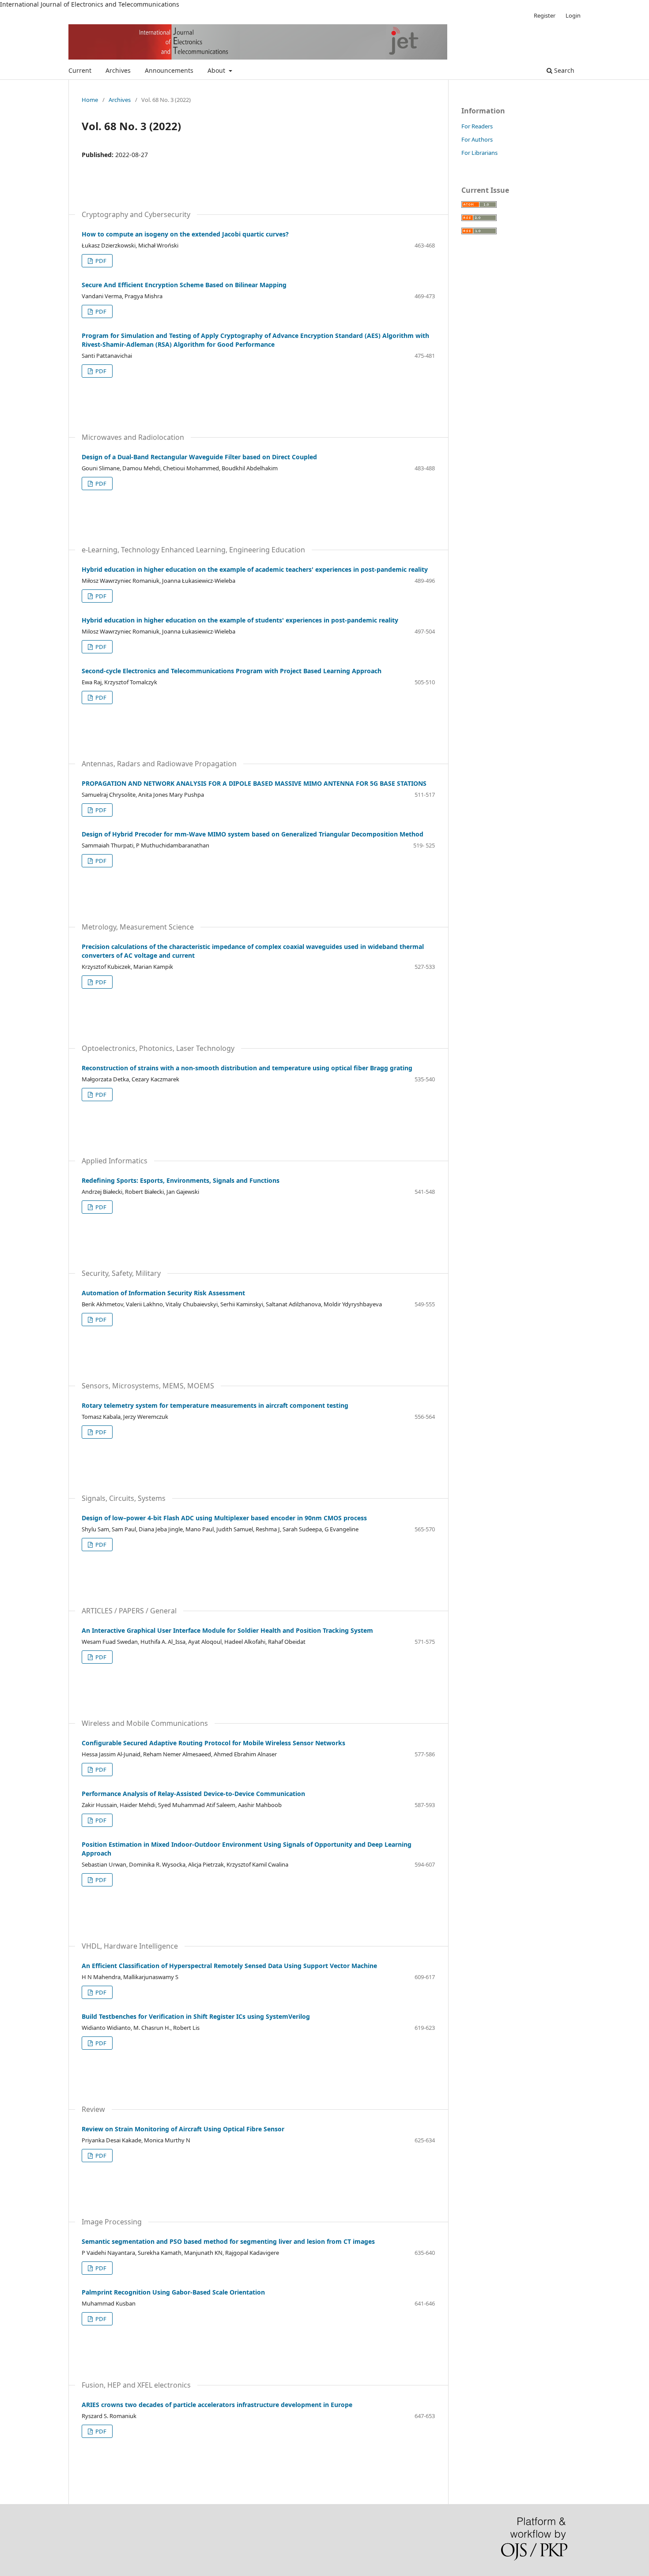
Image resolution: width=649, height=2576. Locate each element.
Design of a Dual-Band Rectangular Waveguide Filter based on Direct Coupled (199, 457)
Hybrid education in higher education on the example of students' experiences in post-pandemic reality (240, 620)
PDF (100, 261)
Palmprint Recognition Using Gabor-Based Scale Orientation (173, 2292)
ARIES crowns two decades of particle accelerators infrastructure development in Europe (217, 2405)
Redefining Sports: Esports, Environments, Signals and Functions (181, 1180)
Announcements (169, 70)
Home (90, 100)
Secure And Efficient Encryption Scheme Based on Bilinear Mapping (184, 285)
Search (563, 70)
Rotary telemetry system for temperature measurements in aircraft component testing (215, 1405)
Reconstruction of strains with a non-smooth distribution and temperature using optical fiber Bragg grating (247, 1068)
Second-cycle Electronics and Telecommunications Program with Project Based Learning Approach (232, 671)
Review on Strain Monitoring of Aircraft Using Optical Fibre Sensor (183, 2129)
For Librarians (479, 153)
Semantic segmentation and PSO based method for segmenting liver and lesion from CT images (228, 2241)
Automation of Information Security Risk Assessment (163, 1293)
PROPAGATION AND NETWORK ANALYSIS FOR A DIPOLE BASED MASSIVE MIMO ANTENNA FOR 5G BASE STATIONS (254, 783)
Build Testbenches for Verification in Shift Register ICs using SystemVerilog (196, 2016)
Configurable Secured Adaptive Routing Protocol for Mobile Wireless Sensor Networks (213, 1743)
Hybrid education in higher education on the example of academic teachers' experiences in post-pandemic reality (255, 569)
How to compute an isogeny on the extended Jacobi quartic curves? (185, 234)
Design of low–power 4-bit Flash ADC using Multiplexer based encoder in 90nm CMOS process (224, 1518)
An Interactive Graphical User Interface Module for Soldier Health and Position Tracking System (227, 1630)
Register (545, 15)
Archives (118, 70)
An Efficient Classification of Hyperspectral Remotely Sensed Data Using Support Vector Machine (229, 1966)
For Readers (477, 126)
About (217, 70)
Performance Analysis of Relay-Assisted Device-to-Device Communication (193, 1794)
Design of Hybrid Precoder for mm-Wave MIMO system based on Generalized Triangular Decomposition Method (253, 834)
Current (80, 70)
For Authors (477, 139)
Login (573, 15)
